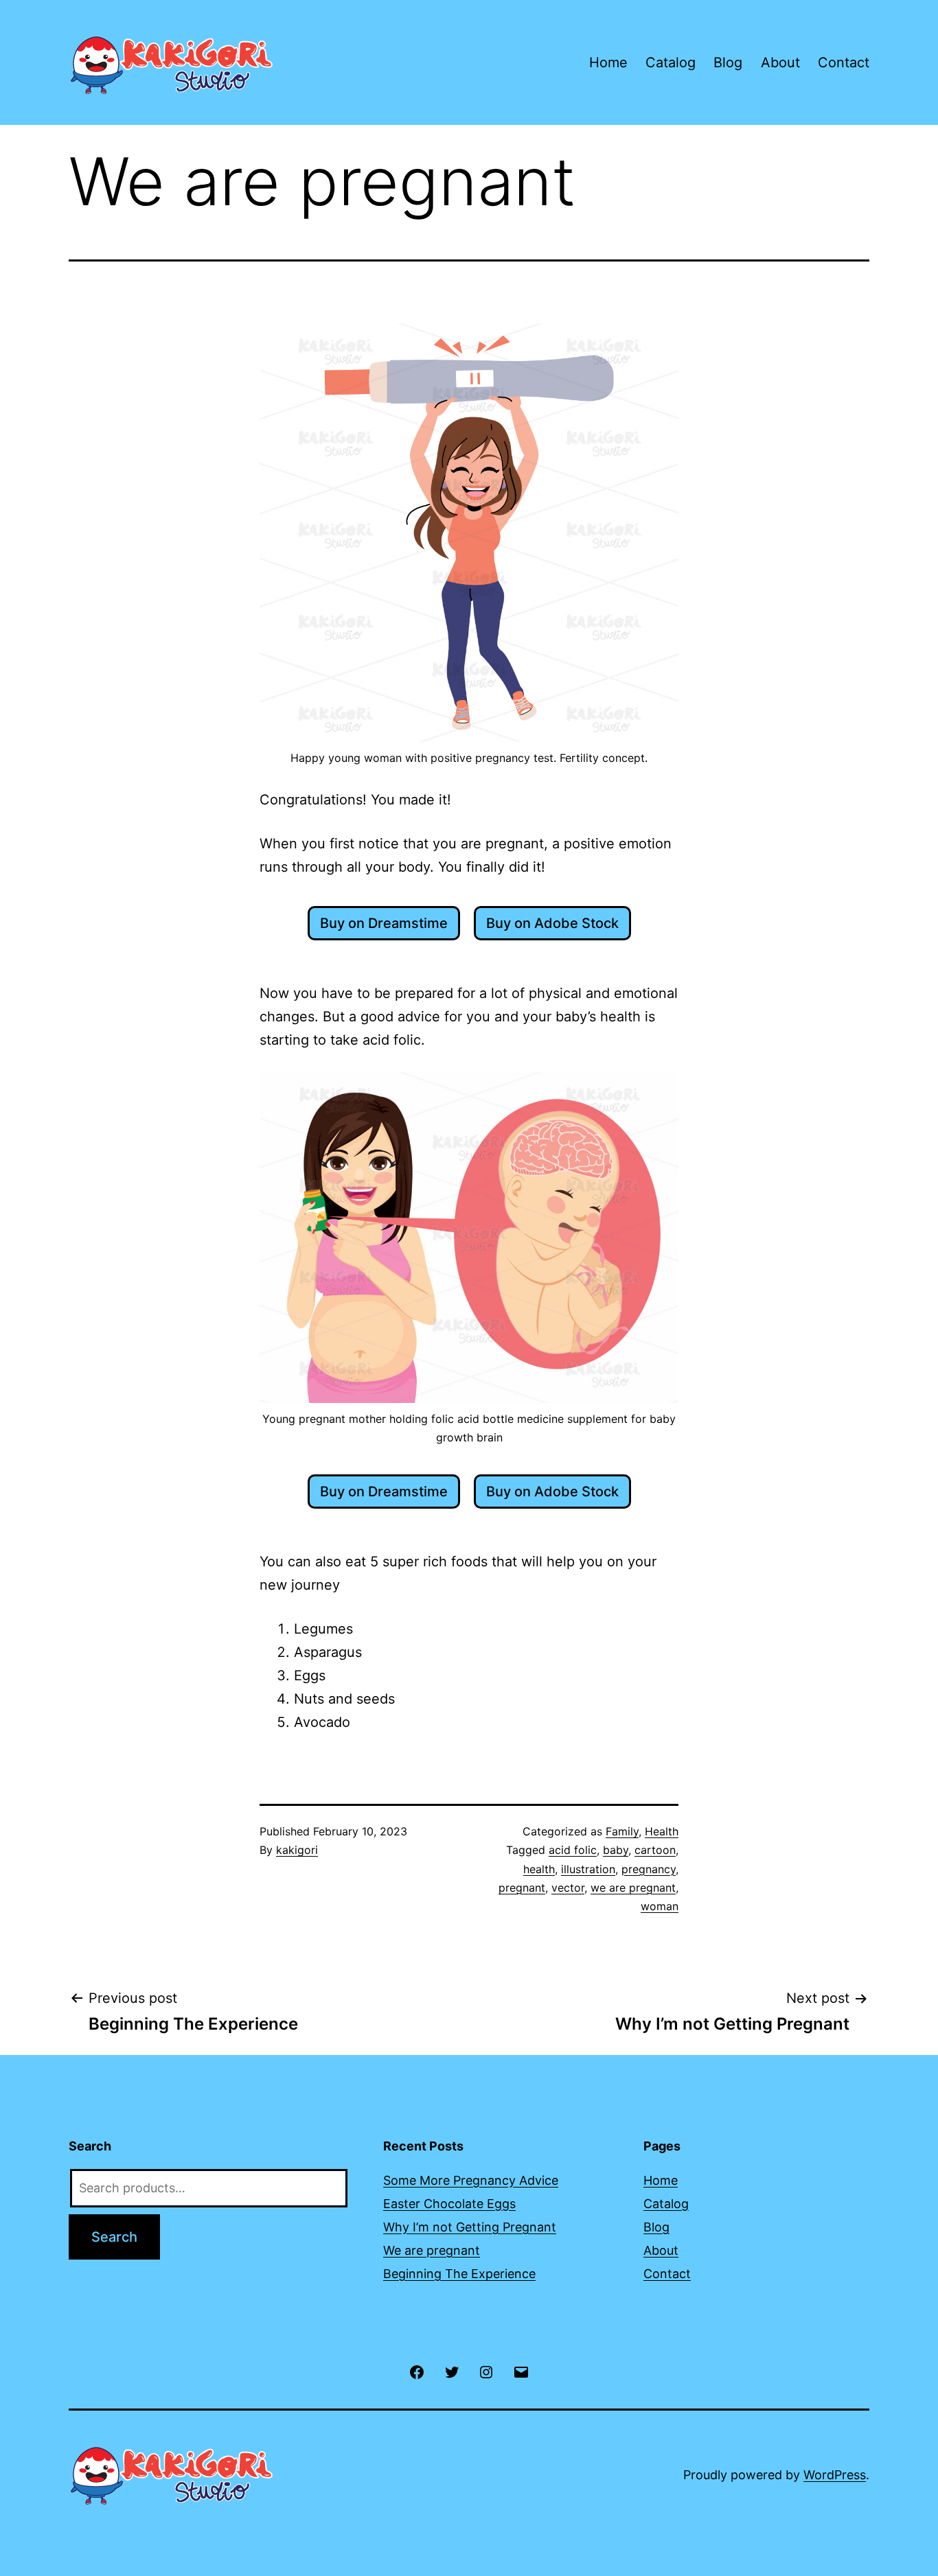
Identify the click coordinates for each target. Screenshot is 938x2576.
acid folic (573, 1850)
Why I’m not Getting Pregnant (470, 2227)
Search (114, 2237)
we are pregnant (633, 1888)
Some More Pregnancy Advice (471, 2180)
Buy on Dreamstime (384, 1492)
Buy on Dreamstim (380, 923)
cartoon (655, 1850)
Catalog (671, 62)
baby (616, 1850)
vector (568, 1888)
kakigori (297, 1850)
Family (622, 1831)
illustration (588, 1869)
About (780, 62)
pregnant (522, 1888)
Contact (844, 62)
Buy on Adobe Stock (552, 923)
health (539, 1869)
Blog (728, 62)
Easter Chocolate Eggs (449, 2204)
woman (660, 1906)
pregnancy (649, 1869)
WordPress (835, 2475)
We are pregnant (432, 2250)
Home (608, 62)
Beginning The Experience (459, 2274)
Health (662, 1831)
